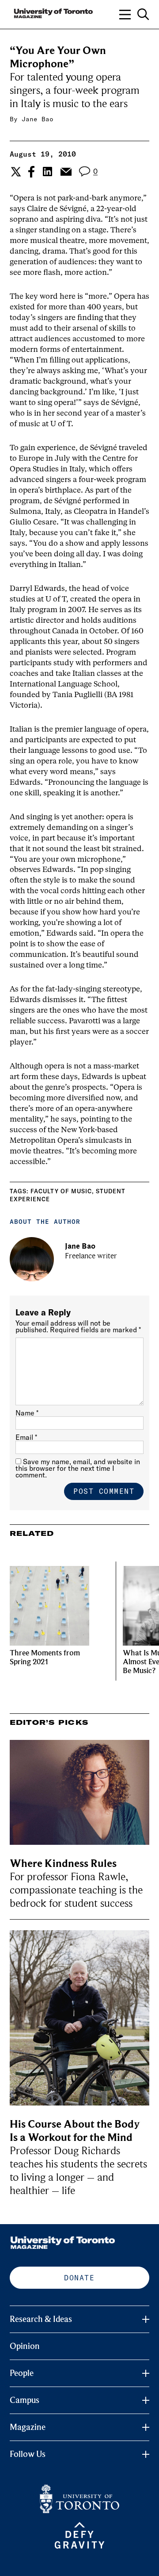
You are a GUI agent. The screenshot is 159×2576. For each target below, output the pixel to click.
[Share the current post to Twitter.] (15, 172)
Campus (25, 2400)
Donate (79, 2278)
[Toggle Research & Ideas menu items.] (146, 2319)
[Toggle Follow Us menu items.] (146, 2454)
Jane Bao (38, 119)
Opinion (25, 2346)
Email (26, 1437)
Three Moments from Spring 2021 (45, 1657)
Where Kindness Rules (63, 1864)
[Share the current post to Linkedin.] (47, 172)
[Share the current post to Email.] (66, 172)
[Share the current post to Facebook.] (31, 172)
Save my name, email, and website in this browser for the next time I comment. (78, 1468)
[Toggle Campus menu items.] (146, 2400)
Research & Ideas (41, 2319)
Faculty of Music (61, 1191)
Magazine (28, 2427)
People (22, 2373)
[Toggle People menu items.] (146, 2373)
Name (27, 1413)
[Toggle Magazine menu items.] (146, 2427)
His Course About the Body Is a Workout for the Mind (75, 2131)
